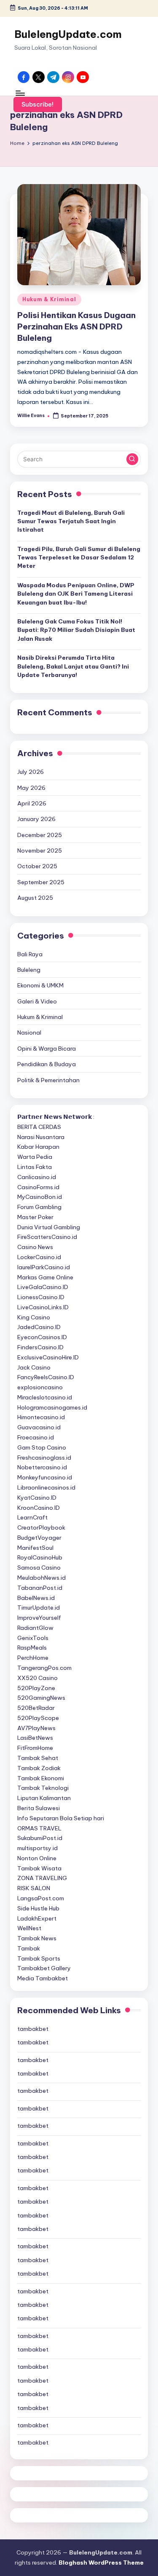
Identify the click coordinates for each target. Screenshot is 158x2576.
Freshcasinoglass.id (44, 1458)
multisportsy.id (37, 1848)
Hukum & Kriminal (49, 299)
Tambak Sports (39, 1958)
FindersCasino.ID (40, 1347)
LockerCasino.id (39, 1257)
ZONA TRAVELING (42, 1878)
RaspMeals (32, 1648)
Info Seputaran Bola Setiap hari (61, 1818)
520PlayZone (36, 1688)
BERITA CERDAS (39, 1127)
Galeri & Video (37, 1001)
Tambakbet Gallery (44, 1968)
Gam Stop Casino (42, 1447)
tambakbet (33, 2029)
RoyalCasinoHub (40, 1557)
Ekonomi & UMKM (40, 985)
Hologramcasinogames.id (52, 1407)
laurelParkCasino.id (44, 1267)
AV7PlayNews (36, 1728)
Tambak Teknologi (43, 1788)
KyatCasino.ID (37, 1498)
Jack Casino (34, 1367)
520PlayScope (38, 1718)
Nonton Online (37, 1858)
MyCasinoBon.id (40, 1197)
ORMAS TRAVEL (39, 1828)
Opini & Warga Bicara (47, 1049)
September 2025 (41, 882)
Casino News (35, 1247)
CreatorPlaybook (41, 1527)
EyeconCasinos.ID (42, 1337)
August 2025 (35, 898)
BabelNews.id (36, 1598)
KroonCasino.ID (39, 1508)
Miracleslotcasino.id (45, 1397)
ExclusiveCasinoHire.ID (48, 1357)
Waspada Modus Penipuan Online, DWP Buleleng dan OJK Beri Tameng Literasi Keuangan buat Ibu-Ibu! (76, 594)
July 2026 (31, 772)
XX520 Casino (37, 1678)
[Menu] (20, 93)
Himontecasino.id (41, 1417)
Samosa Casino (39, 1568)
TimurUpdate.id (39, 1608)
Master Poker (35, 1217)
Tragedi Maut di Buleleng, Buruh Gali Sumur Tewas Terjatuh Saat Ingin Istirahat (71, 521)
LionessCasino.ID (41, 1297)
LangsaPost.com (41, 1898)
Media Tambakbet (43, 1978)
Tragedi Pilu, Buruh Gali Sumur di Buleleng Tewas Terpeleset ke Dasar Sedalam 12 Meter (79, 558)
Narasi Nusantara (41, 1137)
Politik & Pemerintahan (48, 1080)
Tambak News (37, 1938)
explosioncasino (40, 1387)
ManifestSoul (35, 1548)
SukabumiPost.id (40, 1838)
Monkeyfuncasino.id (45, 1477)
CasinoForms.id (38, 1187)
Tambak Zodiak (39, 1768)
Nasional (29, 1033)
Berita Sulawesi (39, 1808)
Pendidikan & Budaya (47, 1064)
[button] (38, 104)
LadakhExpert (37, 1918)
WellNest (29, 1928)
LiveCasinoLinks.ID (43, 1307)
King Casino (34, 1317)
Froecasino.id (36, 1437)
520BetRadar (36, 1708)
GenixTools (33, 1638)
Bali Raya (30, 954)
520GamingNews (41, 1698)
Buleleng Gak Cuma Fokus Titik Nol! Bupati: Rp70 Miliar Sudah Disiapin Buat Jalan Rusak (76, 630)
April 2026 (32, 803)
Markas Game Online (45, 1277)
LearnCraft (32, 1517)
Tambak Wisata (39, 1868)
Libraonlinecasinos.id (46, 1487)
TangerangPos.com (44, 1668)
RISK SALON (34, 1888)
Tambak (29, 1948)
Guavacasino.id (39, 1427)
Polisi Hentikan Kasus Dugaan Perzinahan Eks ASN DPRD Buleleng (76, 326)
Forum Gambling (39, 1207)
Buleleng (29, 970)
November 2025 (40, 851)
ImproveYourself (39, 1618)
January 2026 (36, 819)
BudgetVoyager (39, 1538)
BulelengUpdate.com (68, 34)
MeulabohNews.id (42, 1578)
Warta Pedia (35, 1157)
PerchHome (33, 1658)
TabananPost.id (40, 1588)
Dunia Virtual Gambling (49, 1227)
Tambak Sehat (38, 1758)
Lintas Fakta (35, 1167)
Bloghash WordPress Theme (101, 2563)
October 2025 (37, 866)
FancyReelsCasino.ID (46, 1377)
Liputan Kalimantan (44, 1798)
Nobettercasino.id (42, 1467)
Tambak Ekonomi (41, 1778)
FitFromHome (35, 1748)
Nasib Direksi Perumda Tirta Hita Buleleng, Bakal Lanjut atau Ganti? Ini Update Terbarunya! (73, 666)
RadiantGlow (35, 1628)
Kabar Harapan (38, 1147)
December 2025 (40, 835)
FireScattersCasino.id (47, 1237)
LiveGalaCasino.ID (43, 1287)
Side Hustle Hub (38, 1908)
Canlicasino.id (37, 1177)
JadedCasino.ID (39, 1327)
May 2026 (31, 788)
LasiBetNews (35, 1738)
